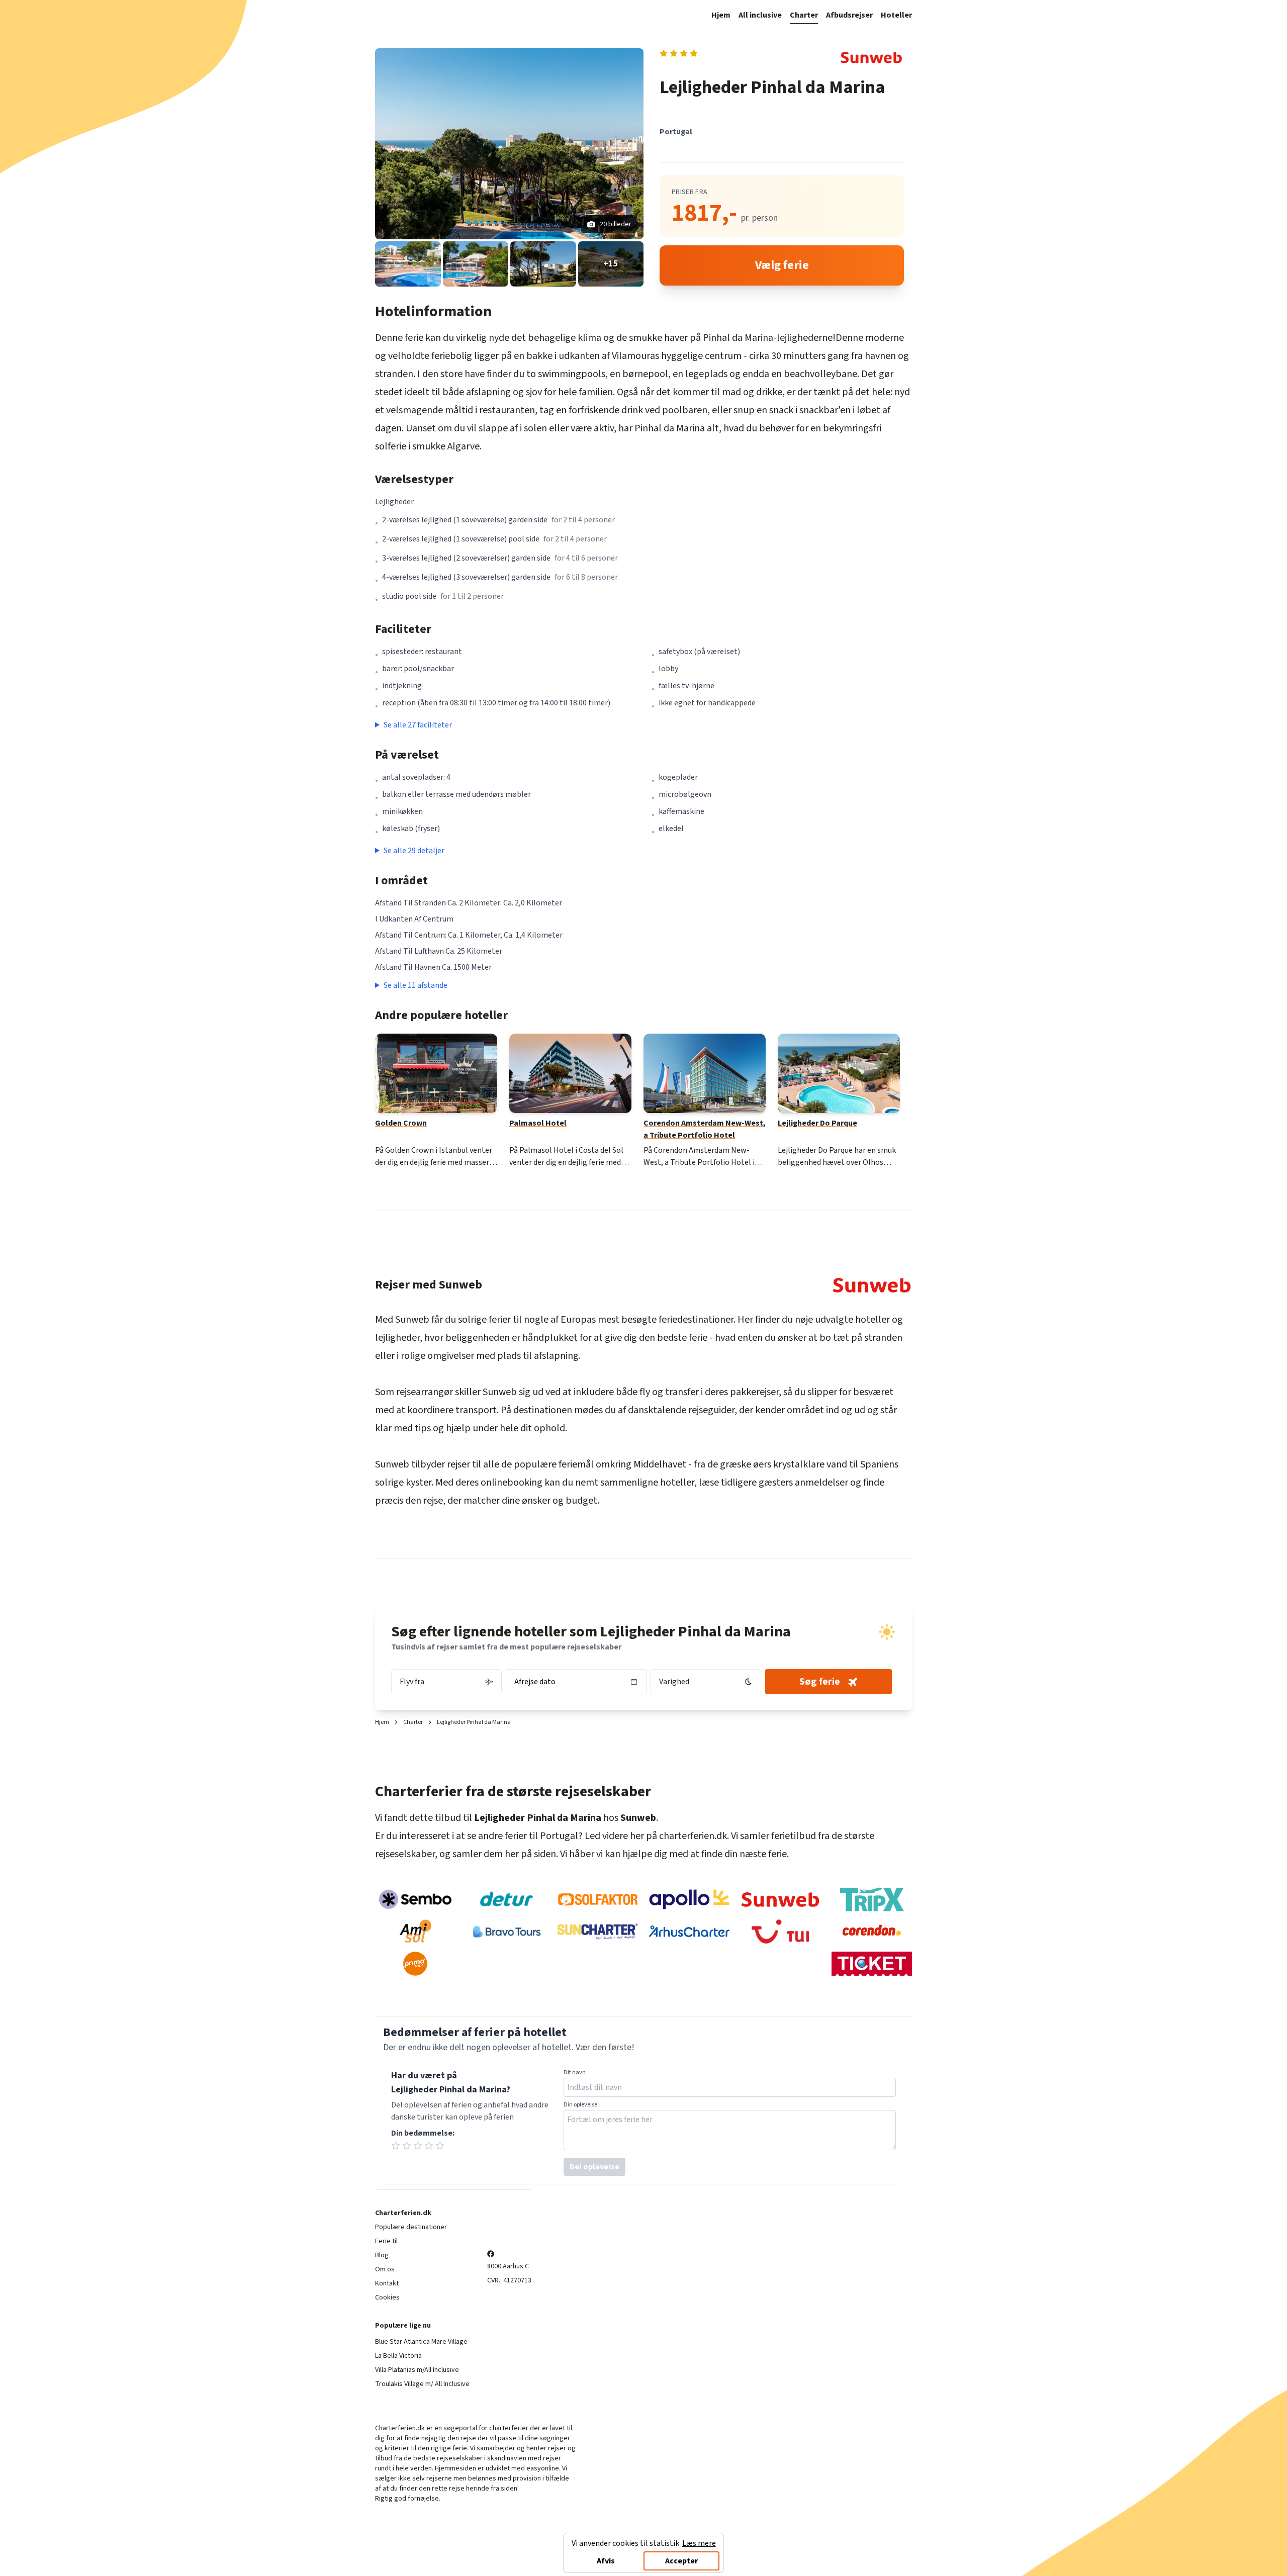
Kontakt (387, 2283)
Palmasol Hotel (538, 1123)
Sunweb (412, 1320)
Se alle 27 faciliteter (418, 725)
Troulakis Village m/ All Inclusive (422, 2384)
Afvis (606, 2561)
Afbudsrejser (849, 15)
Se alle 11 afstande (416, 985)
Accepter (681, 2561)
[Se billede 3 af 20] (476, 264)
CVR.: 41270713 (509, 2280)
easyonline (543, 2468)
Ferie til (386, 2241)
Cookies (387, 2297)
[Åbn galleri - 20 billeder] (509, 144)
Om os (385, 2269)
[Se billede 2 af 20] (408, 264)
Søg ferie (820, 1682)
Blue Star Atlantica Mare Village (421, 2342)
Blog (382, 2255)
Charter (804, 15)
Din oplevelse (580, 2105)
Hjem (721, 15)
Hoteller (896, 15)
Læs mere (699, 2543)
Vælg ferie (782, 265)
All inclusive (760, 15)
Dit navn (575, 2073)
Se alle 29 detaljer (414, 851)
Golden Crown (401, 1123)
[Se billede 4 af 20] (543, 264)
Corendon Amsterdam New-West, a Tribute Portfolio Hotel (705, 1129)
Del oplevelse (594, 2167)
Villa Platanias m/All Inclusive (417, 2370)
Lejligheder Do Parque (817, 1123)
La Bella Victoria (398, 2356)
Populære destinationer (411, 2227)
